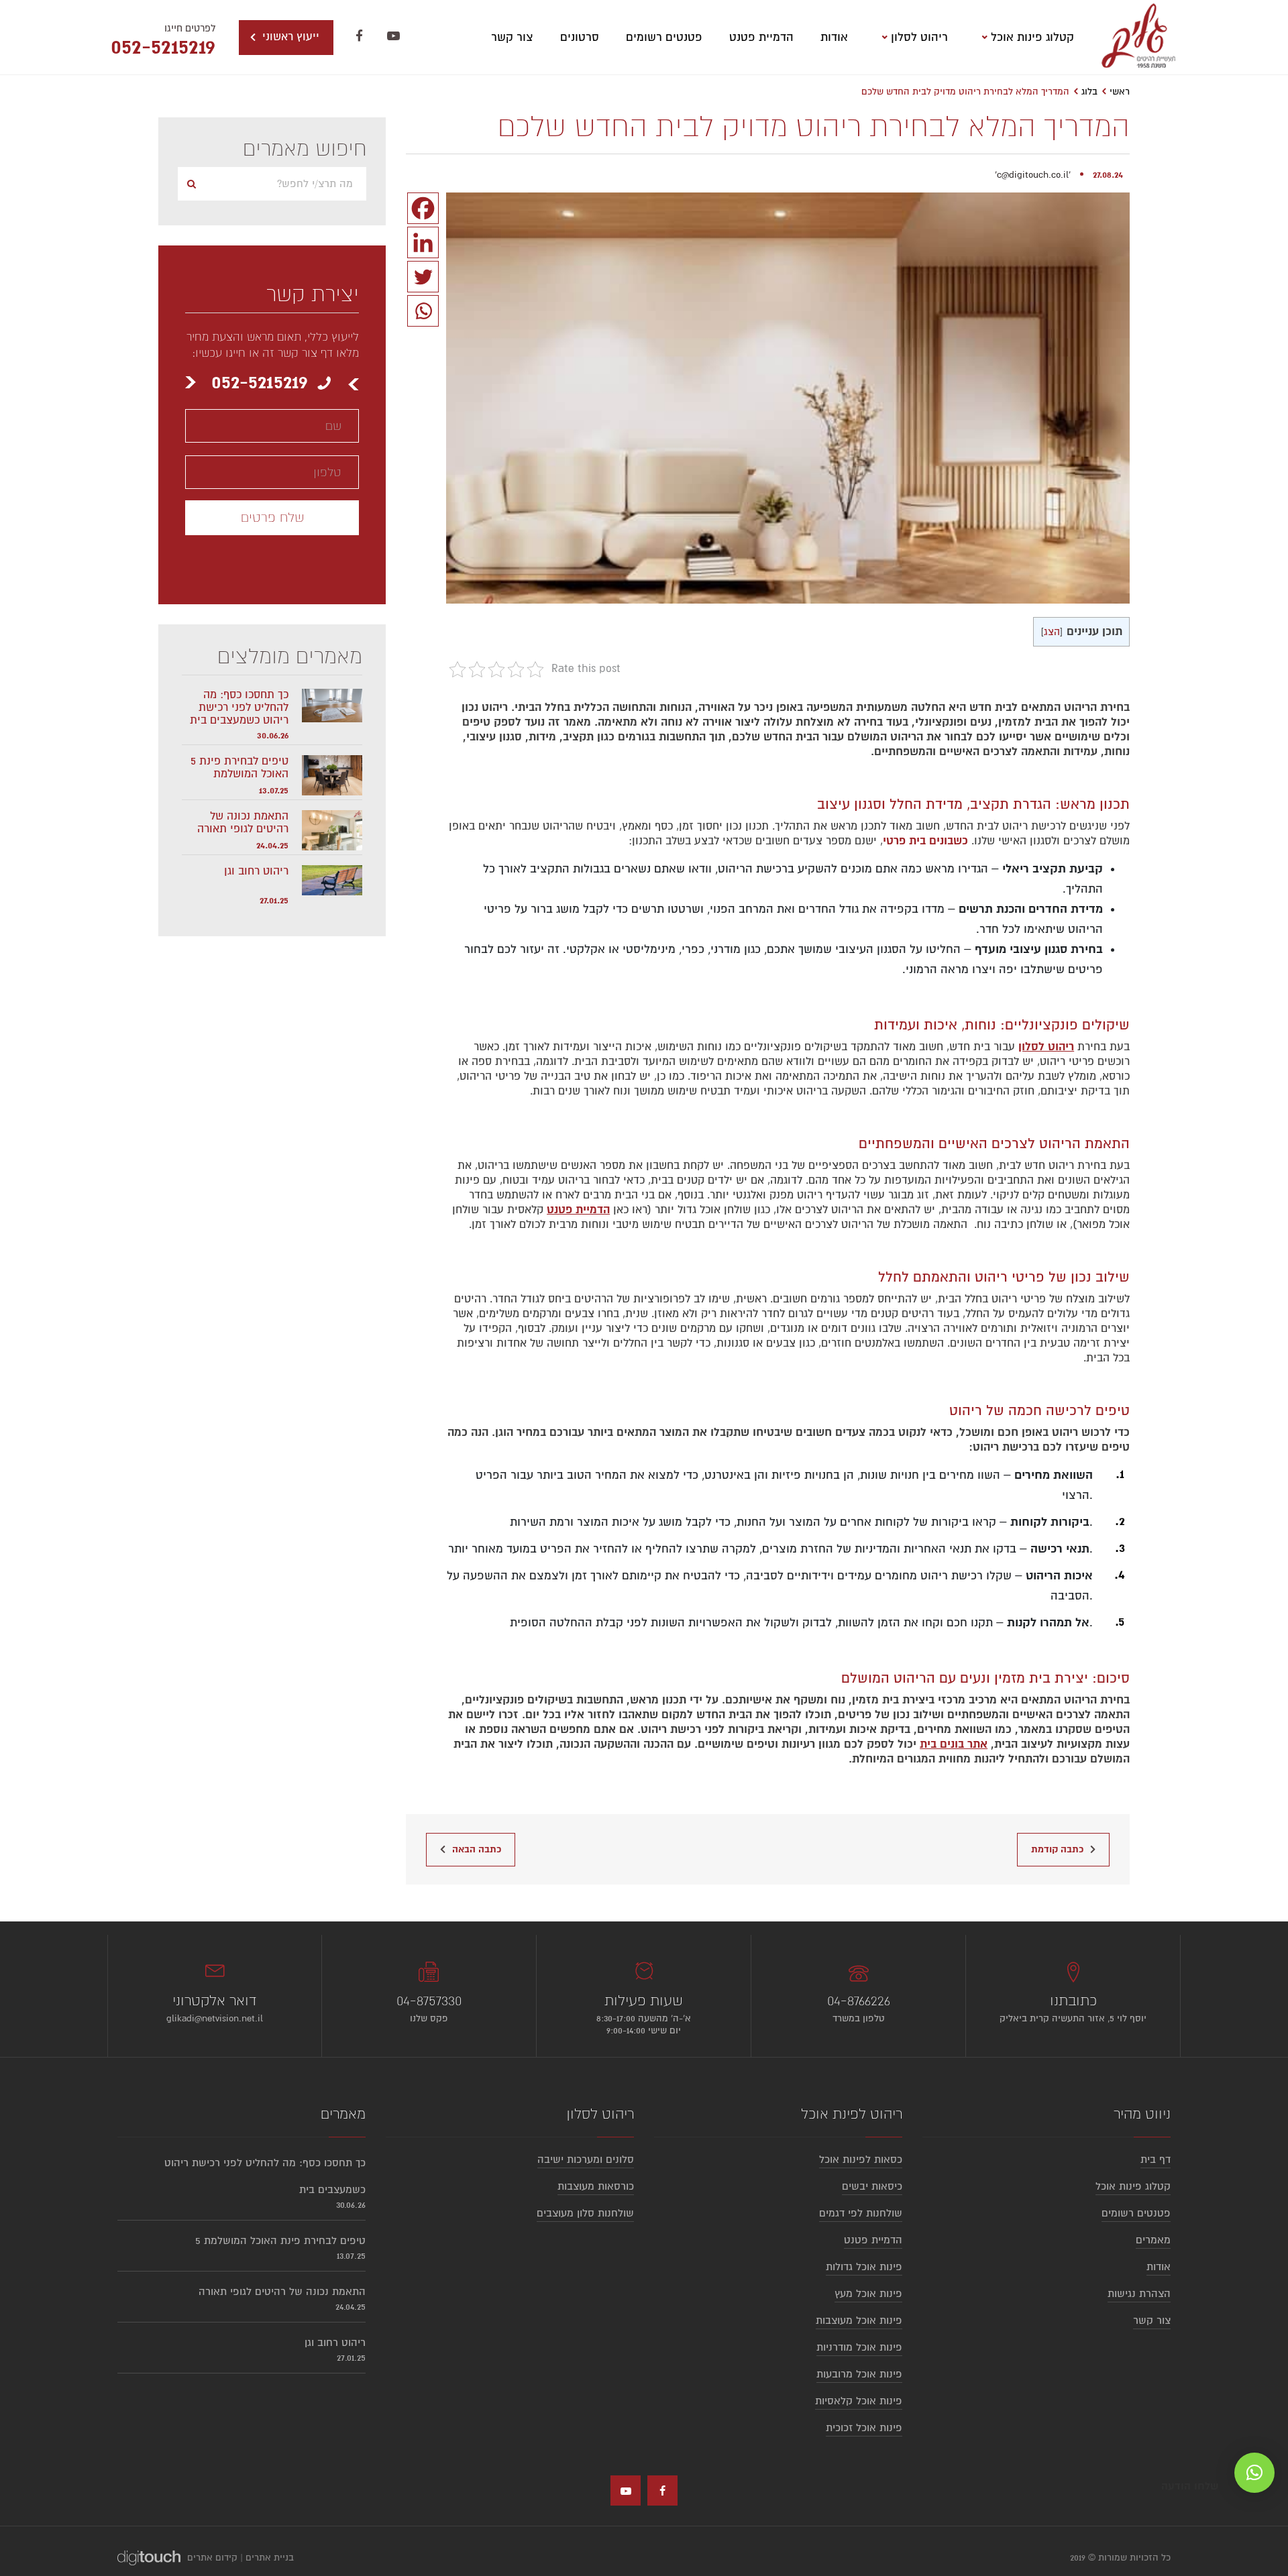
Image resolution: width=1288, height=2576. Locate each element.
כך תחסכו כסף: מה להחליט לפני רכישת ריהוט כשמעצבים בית (239, 708)
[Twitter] (423, 277)
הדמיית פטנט (578, 1210)
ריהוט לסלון (1046, 1047)
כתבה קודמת (1057, 1849)
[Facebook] (423, 208)
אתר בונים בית (954, 1744)
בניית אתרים (270, 2558)
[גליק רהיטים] (1139, 37)
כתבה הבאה (477, 1849)
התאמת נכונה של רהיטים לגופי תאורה (243, 823)
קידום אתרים (212, 2558)
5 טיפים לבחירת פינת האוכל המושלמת (239, 768)
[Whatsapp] (423, 311)
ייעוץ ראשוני (289, 37)
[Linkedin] (423, 242)
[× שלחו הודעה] (1254, 2473)
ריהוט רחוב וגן (256, 872)
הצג (1052, 632)
